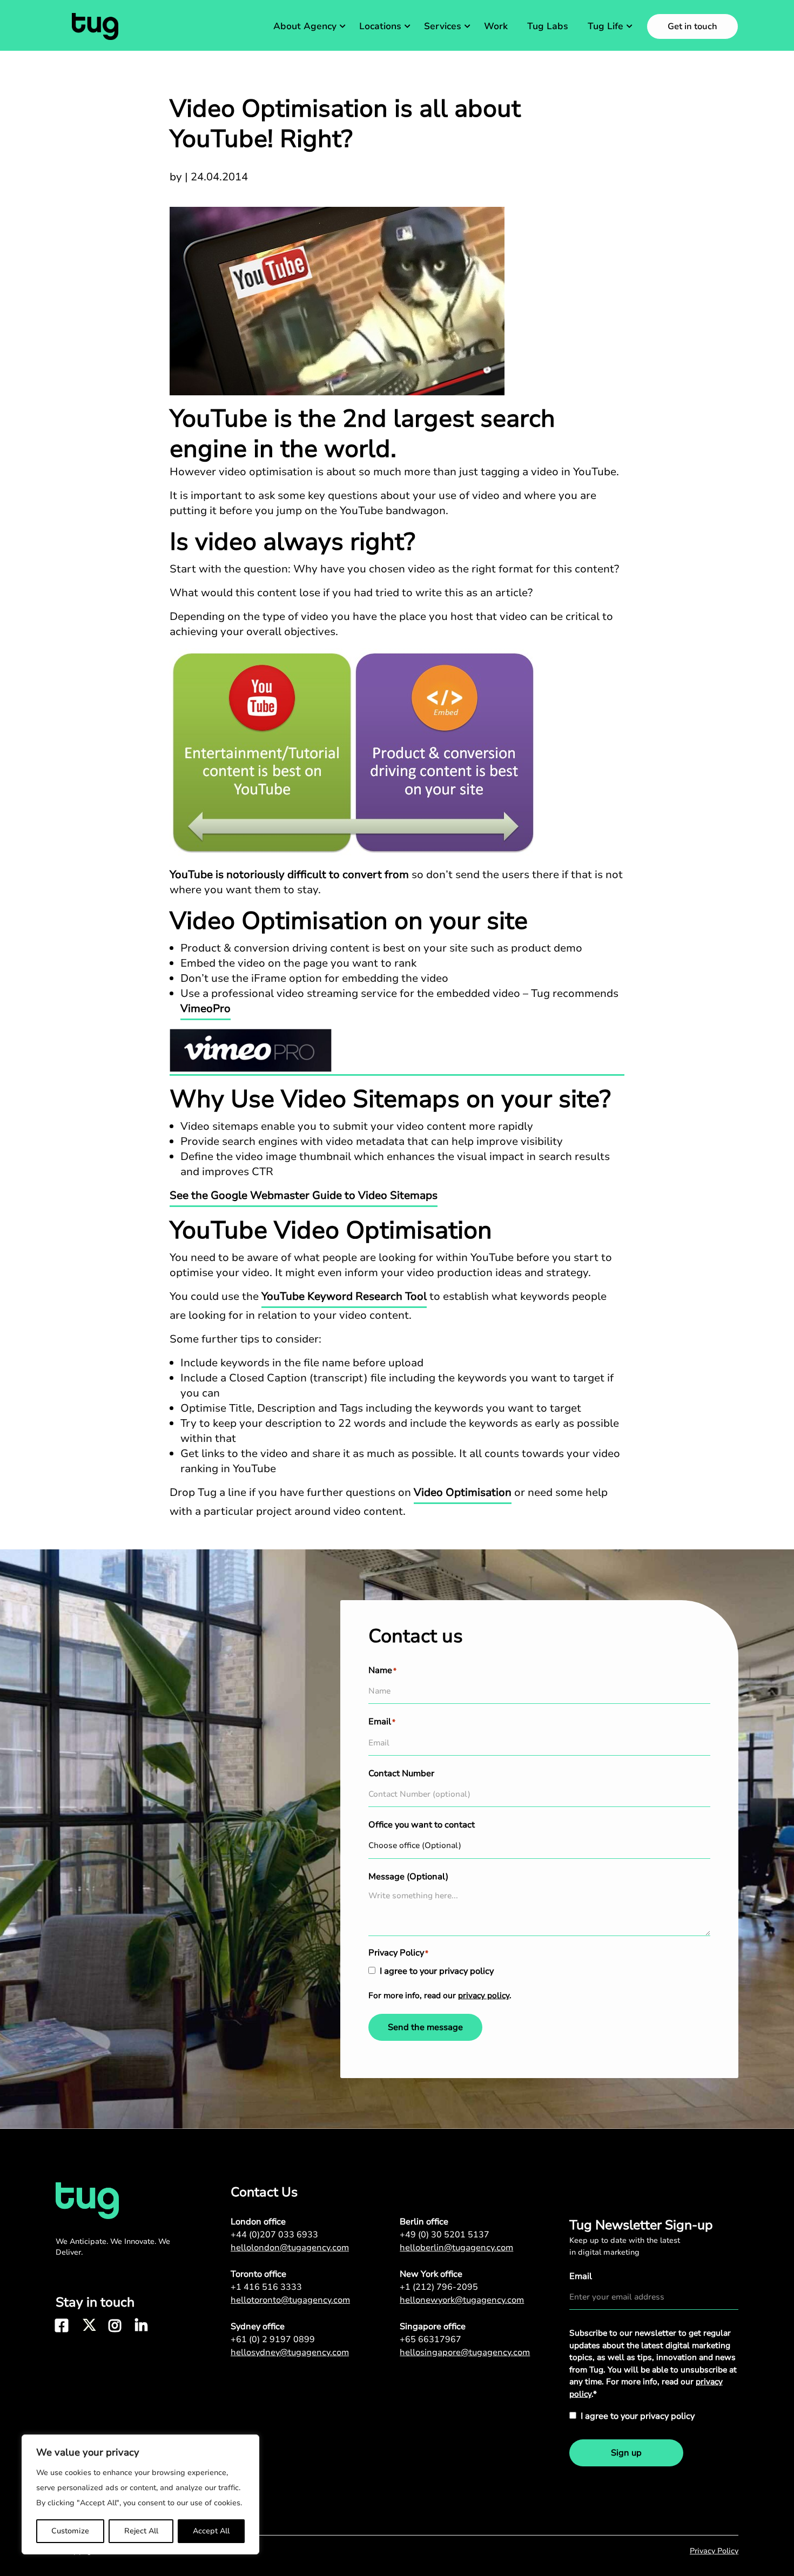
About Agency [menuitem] (305, 26)
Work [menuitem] (496, 26)
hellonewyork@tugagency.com (462, 2300)
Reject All (141, 2531)
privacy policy (484, 1995)
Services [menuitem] (443, 26)
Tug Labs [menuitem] (548, 26)
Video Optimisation (463, 1492)
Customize (70, 2531)
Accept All (211, 2531)
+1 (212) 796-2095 (439, 2287)
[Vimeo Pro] (397, 1052)
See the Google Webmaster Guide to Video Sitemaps (304, 1195)
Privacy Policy (714, 2551)
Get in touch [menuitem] (692, 26)
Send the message (425, 2027)
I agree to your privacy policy (437, 1971)
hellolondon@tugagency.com (290, 2248)
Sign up (626, 2453)
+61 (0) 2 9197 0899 (273, 2339)
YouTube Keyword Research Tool (344, 1296)
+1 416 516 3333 (266, 2287)
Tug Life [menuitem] (605, 26)
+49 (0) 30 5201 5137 (445, 2235)
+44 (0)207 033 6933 (274, 2235)
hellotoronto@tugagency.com (290, 2300)
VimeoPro (206, 1009)
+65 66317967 (430, 2339)
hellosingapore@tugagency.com (465, 2352)
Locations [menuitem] (380, 26)
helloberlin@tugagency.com (456, 2248)
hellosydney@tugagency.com (290, 2352)
